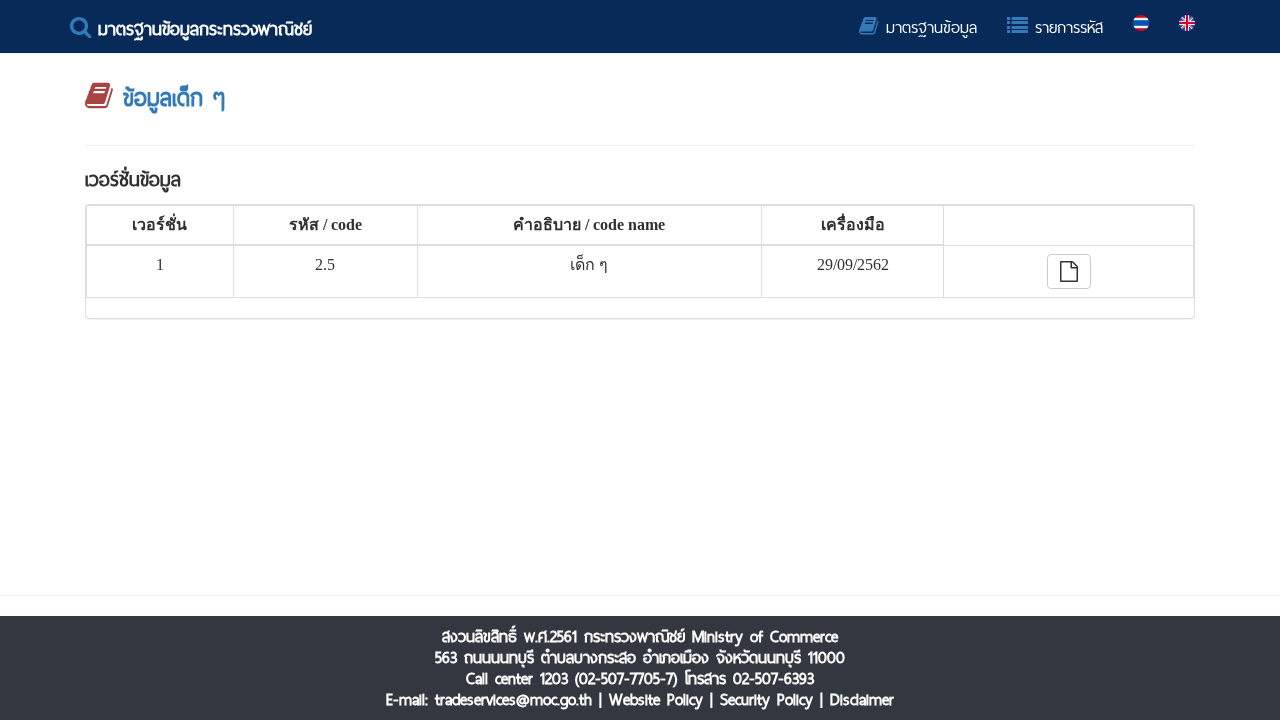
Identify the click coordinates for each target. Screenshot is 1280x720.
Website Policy (656, 699)
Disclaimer (862, 699)
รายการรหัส (1065, 27)
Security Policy (766, 699)
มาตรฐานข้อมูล (928, 27)
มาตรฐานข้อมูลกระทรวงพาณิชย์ (201, 28)
